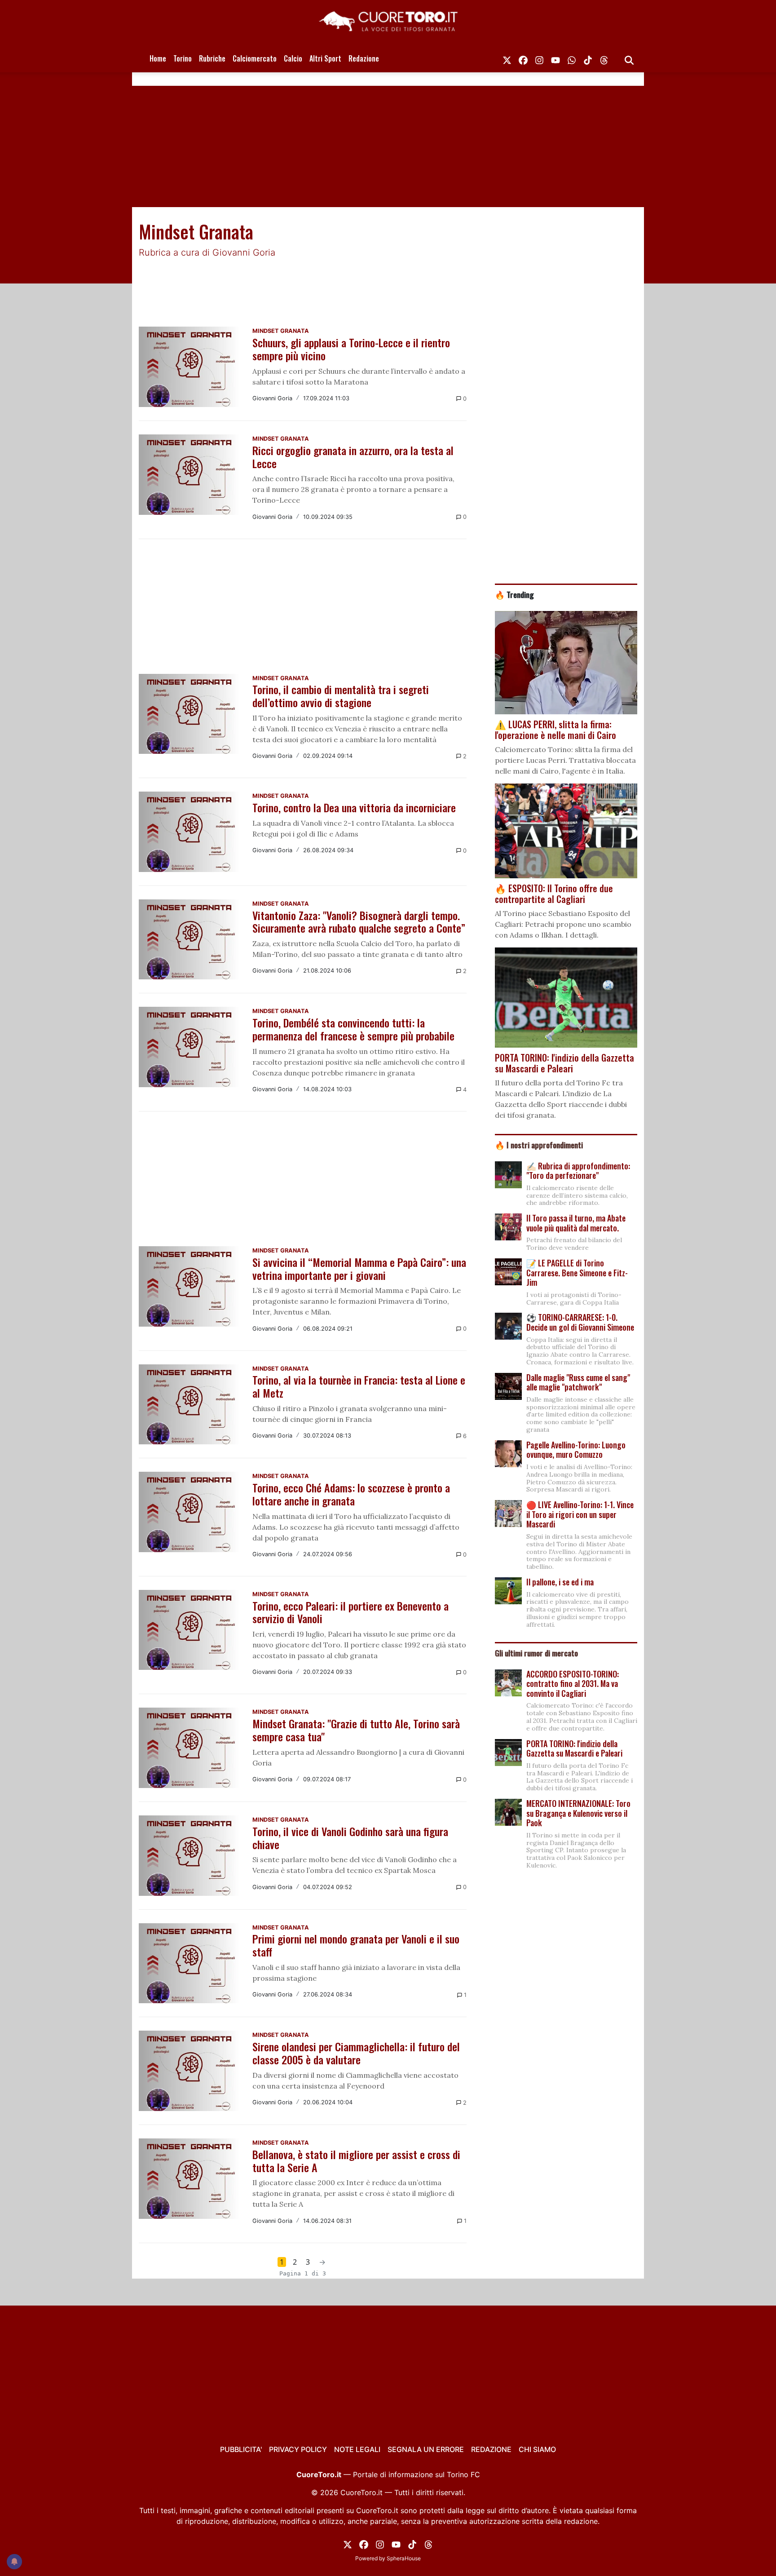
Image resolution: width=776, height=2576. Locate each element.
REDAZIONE (491, 2449)
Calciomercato (255, 58)
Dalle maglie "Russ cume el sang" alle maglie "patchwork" (578, 1382)
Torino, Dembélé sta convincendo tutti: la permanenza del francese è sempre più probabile (353, 1029)
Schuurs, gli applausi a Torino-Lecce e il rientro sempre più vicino (351, 349)
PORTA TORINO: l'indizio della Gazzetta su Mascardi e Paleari (574, 1748)
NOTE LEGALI (357, 2449)
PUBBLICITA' (241, 2449)
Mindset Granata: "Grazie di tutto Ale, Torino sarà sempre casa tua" (356, 1730)
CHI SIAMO (537, 2449)
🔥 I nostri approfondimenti (539, 1145)
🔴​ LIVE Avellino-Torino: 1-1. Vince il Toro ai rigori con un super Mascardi (580, 1514)
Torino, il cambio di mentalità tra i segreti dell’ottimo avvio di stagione (341, 696)
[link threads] (604, 58)
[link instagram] (539, 58)
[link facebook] (523, 58)
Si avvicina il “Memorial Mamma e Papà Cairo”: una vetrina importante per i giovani (359, 1268)
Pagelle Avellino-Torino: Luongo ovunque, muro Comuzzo (576, 1450)
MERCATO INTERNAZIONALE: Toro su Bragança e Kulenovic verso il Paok (578, 1813)
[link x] (507, 58)
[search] (629, 58)
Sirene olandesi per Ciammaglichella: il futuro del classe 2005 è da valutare (356, 2053)
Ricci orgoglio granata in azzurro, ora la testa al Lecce (353, 457)
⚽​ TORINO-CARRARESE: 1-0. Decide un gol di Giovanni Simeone (580, 1322)
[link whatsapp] (572, 58)
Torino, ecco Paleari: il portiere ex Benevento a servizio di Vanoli (351, 1612)
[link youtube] (556, 58)
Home (158, 58)
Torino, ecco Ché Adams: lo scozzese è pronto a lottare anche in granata (351, 1494)
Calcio (293, 58)
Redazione (364, 58)
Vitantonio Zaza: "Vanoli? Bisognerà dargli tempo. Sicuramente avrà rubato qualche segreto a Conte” (359, 922)
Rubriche (212, 58)
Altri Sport (325, 58)
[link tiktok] (588, 58)
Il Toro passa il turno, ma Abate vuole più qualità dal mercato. (576, 1223)
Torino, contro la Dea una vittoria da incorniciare (354, 807)
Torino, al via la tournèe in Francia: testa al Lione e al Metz (359, 1386)
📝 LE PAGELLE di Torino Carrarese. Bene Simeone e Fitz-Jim (577, 1273)
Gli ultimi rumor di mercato (536, 1653)
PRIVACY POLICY (298, 2449)
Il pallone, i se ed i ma (560, 1582)
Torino (183, 58)
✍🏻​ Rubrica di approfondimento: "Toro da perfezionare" (578, 1171)
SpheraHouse (404, 2558)
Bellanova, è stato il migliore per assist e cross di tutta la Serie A (356, 2161)
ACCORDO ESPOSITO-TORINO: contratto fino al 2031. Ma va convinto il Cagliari (573, 1684)
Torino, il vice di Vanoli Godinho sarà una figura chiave (350, 1838)
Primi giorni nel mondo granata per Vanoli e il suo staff (356, 1945)
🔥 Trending (514, 594)
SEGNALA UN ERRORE (426, 2449)
